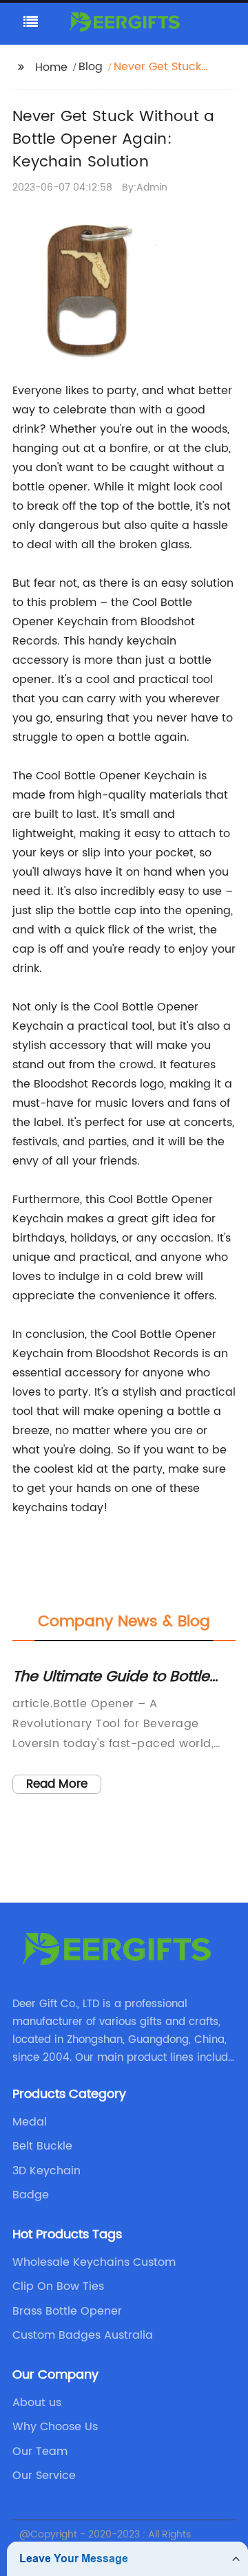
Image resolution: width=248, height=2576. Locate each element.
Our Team (40, 2451)
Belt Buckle (42, 2146)
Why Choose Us (55, 2427)
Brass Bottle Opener (67, 2311)
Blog (91, 67)
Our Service (44, 2476)
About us (37, 2403)
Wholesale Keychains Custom (94, 2262)
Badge (31, 2195)
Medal (30, 2122)
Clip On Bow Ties (58, 2286)
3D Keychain (46, 2171)
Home (51, 67)
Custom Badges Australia (83, 2335)
